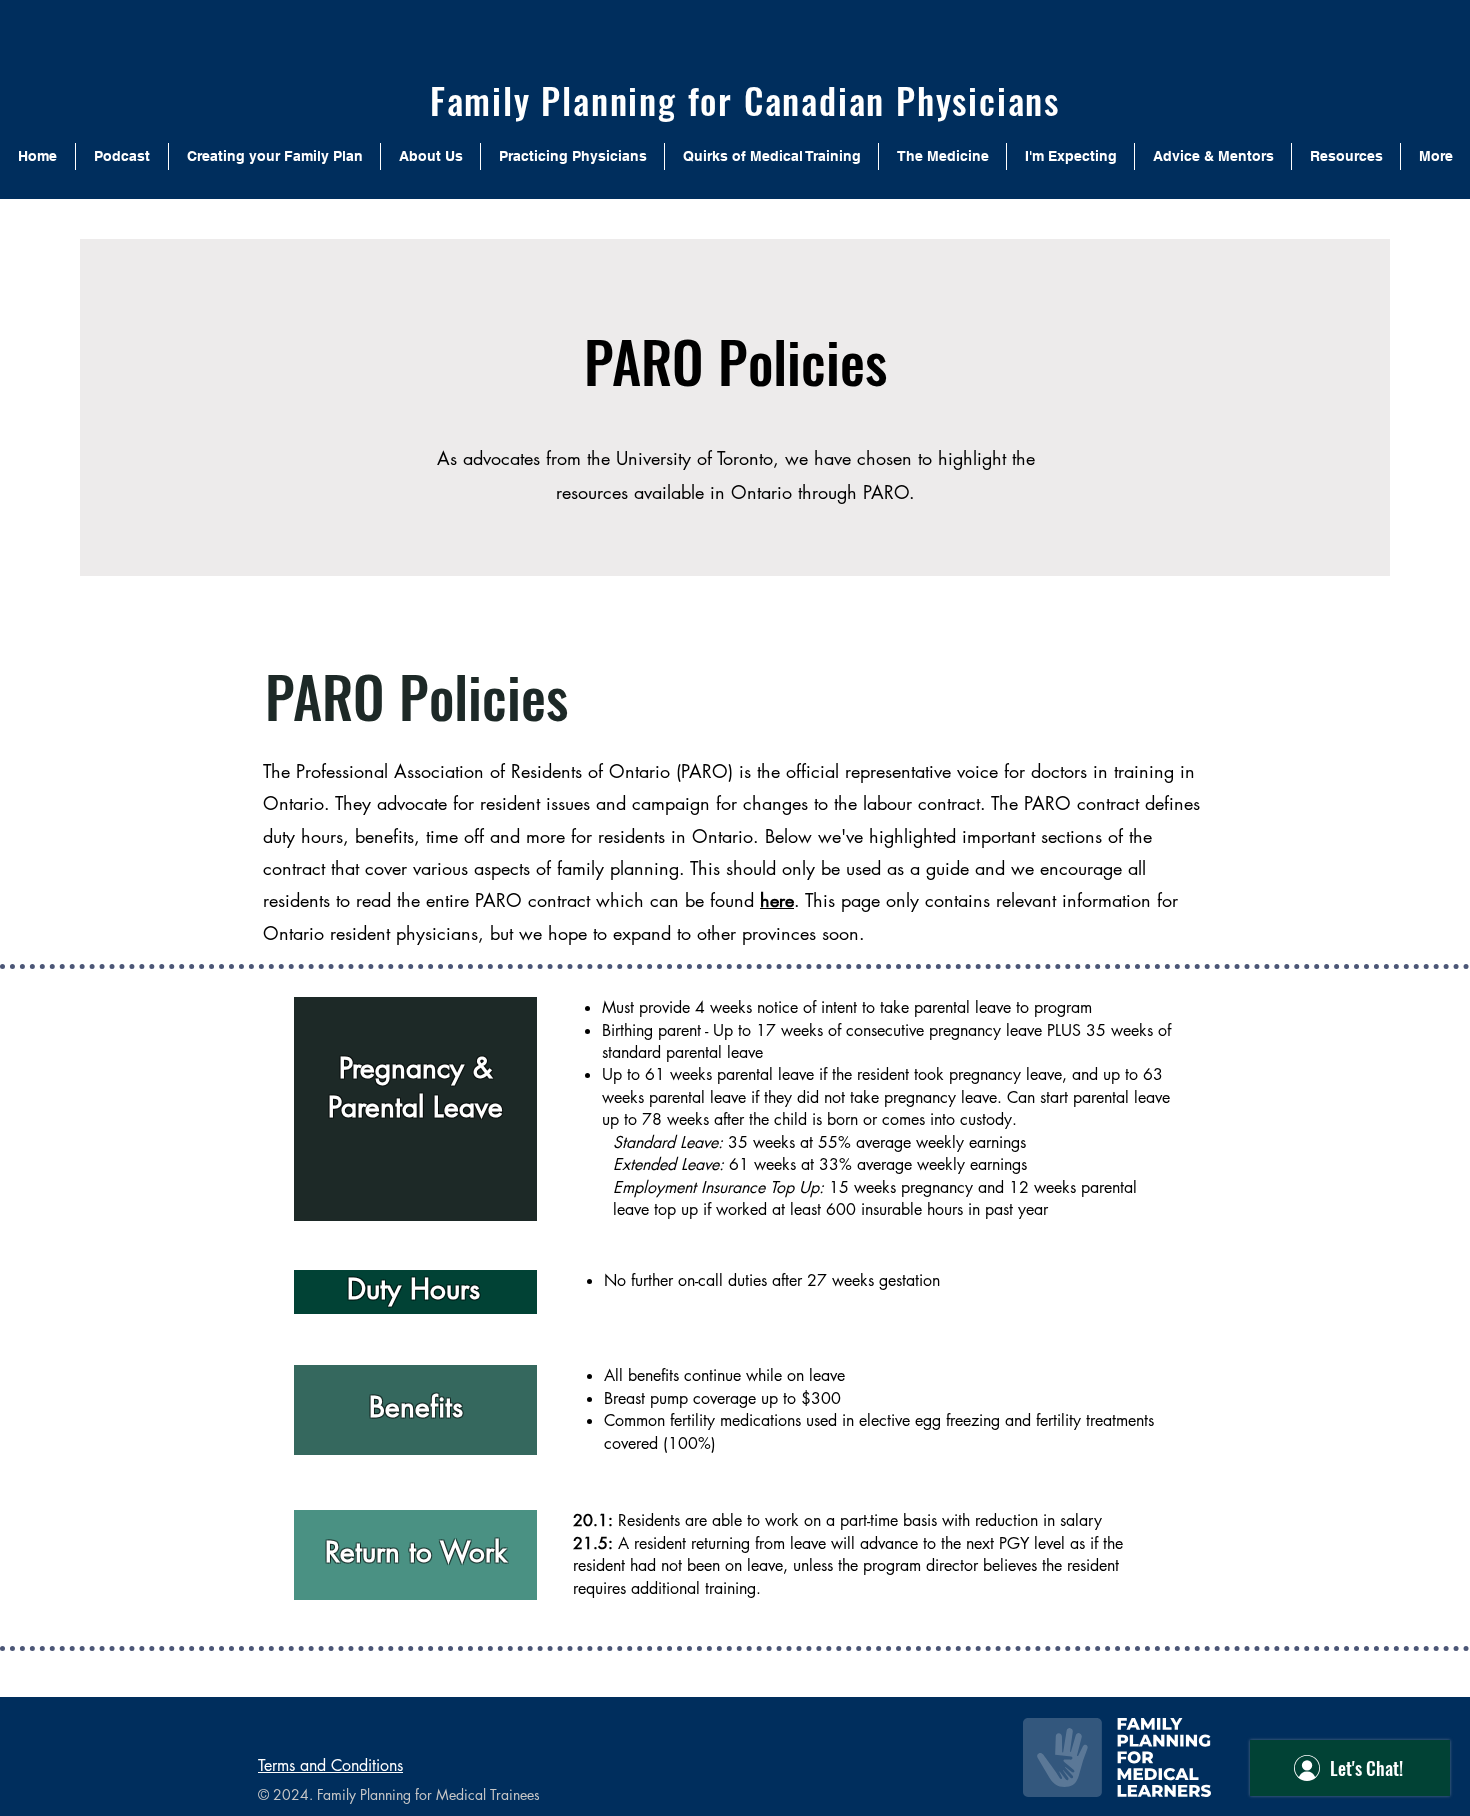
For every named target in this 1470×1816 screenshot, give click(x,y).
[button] (430, 156)
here (777, 900)
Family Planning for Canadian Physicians (745, 99)
